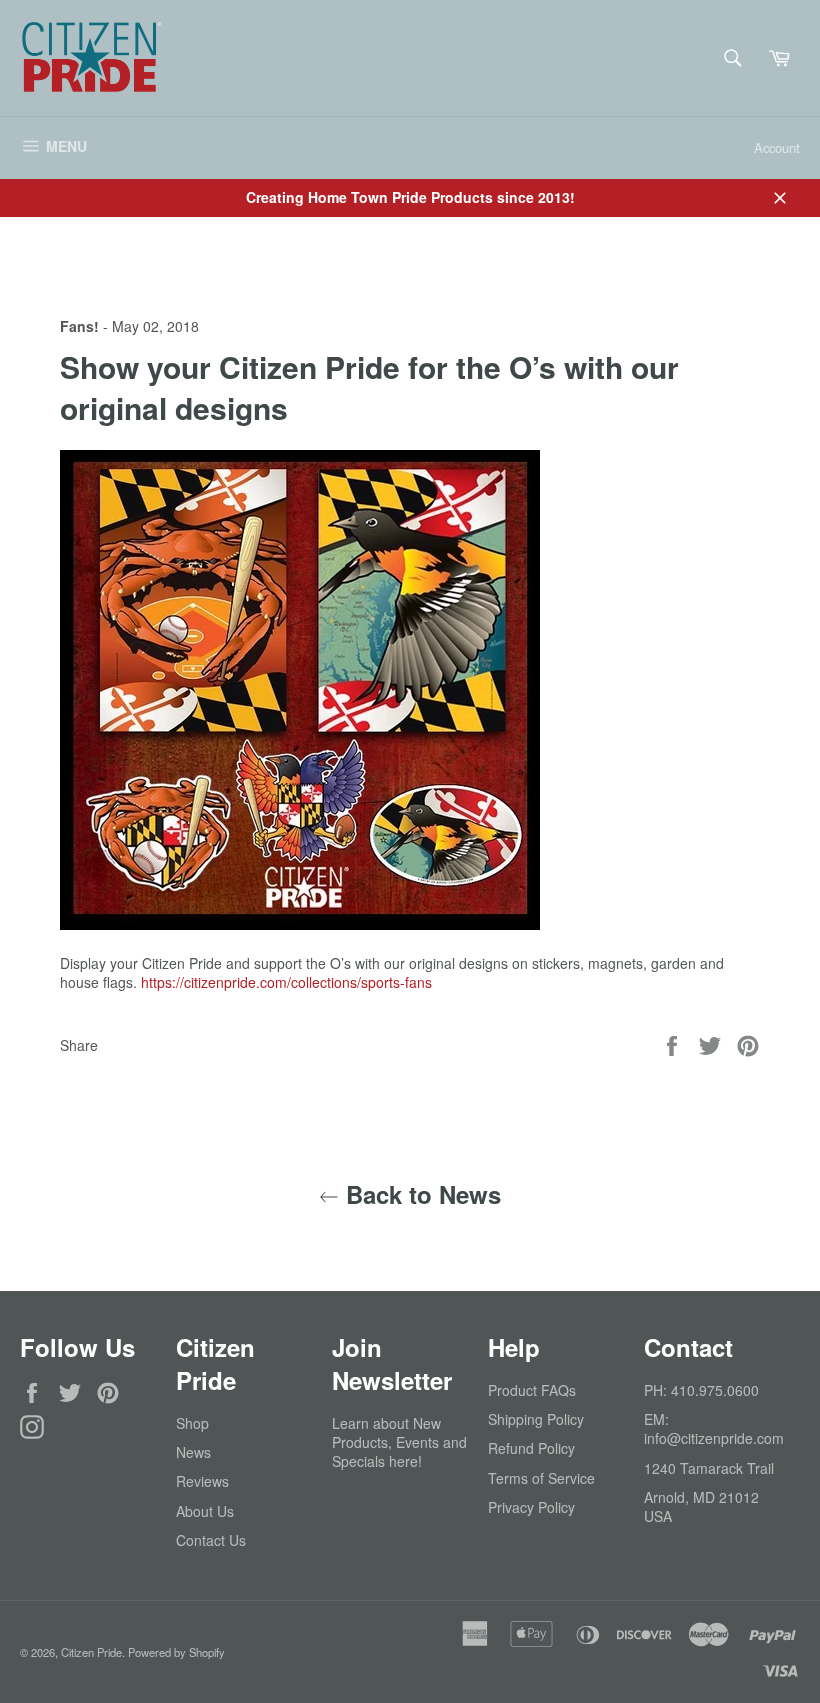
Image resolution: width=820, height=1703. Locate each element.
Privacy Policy (531, 1507)
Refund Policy (531, 1448)
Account (777, 147)
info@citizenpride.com (714, 1438)
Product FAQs (532, 1390)
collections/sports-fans (286, 982)
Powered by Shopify (176, 1652)
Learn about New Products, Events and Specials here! (399, 1442)
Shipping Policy (536, 1419)
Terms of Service (541, 1478)
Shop (192, 1423)
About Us (205, 1511)
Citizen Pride (91, 1652)
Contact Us (211, 1540)
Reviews (202, 1481)
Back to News (420, 1194)
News (193, 1452)
